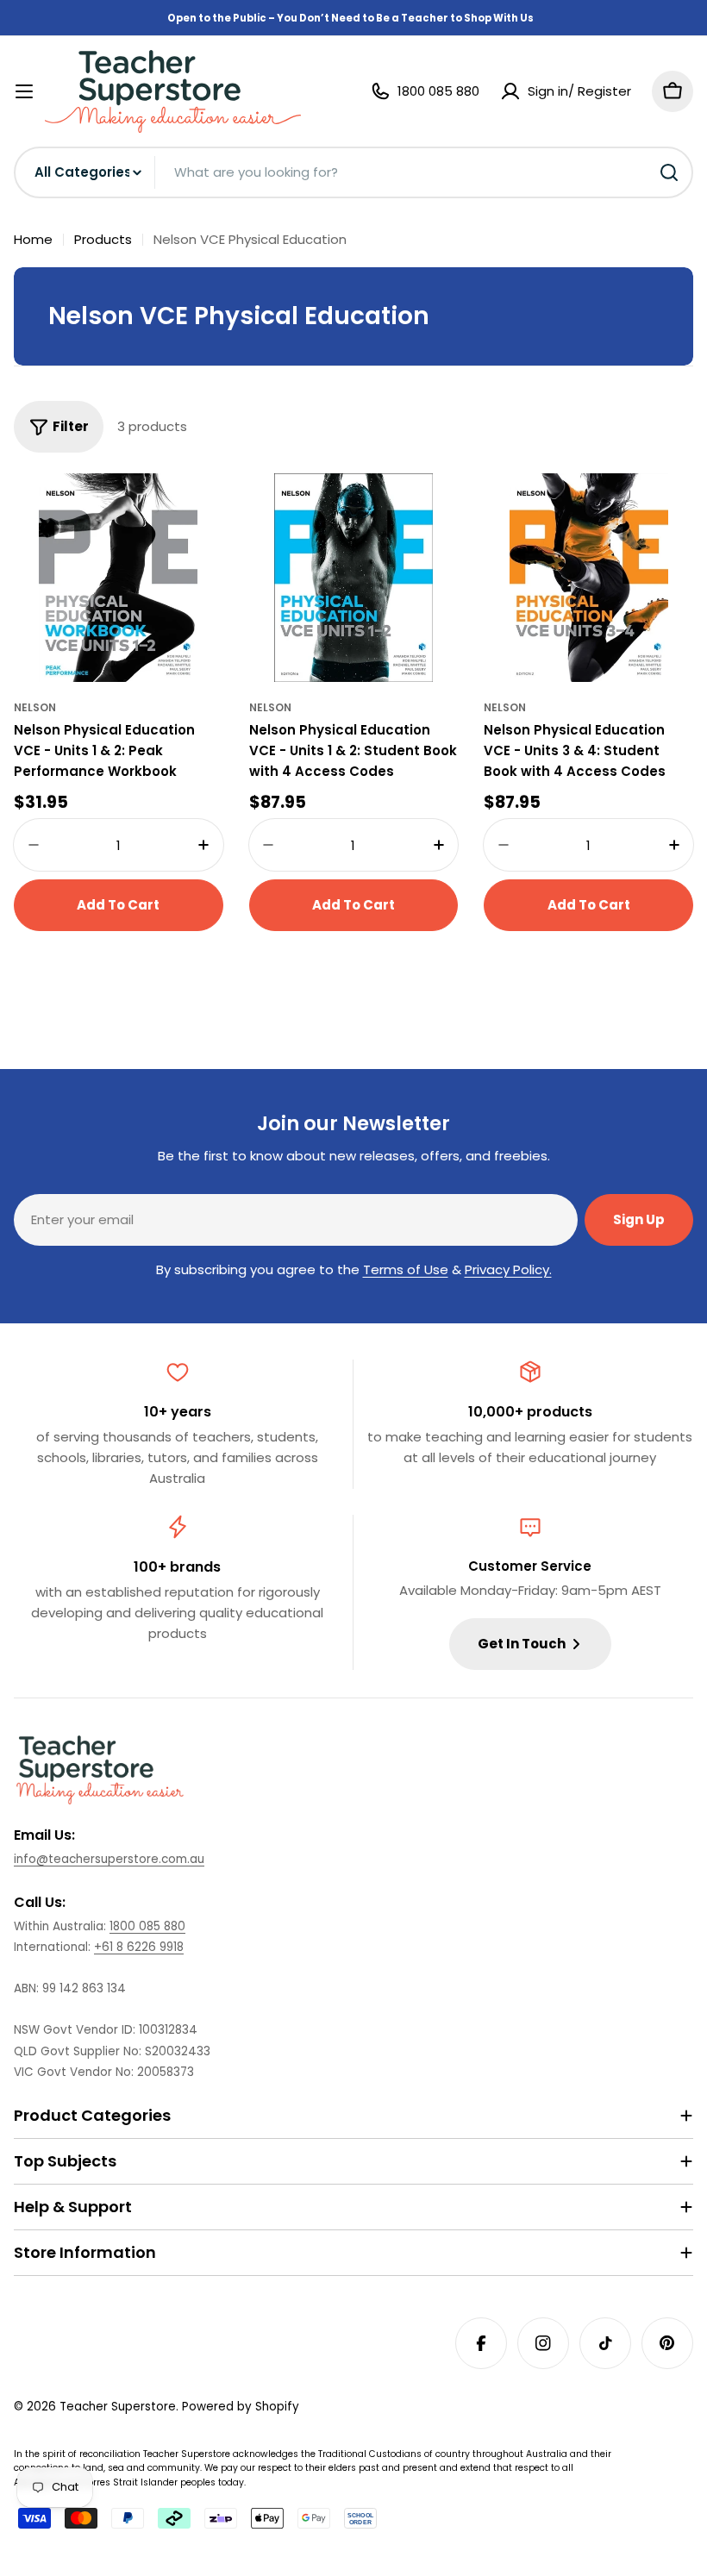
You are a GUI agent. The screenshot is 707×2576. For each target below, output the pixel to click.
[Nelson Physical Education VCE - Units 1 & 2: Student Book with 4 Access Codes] (354, 578)
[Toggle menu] (24, 91)
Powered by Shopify (241, 2407)
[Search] (669, 172)
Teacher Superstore (118, 2407)
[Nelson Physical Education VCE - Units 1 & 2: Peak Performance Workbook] (119, 578)
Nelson (35, 707)
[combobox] (353, 172)
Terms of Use (406, 1269)
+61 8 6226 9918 (139, 1947)
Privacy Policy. (508, 1269)
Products (103, 239)
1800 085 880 (147, 1926)
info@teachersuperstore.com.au (109, 1859)
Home (33, 239)
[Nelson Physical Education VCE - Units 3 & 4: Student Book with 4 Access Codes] (588, 578)
